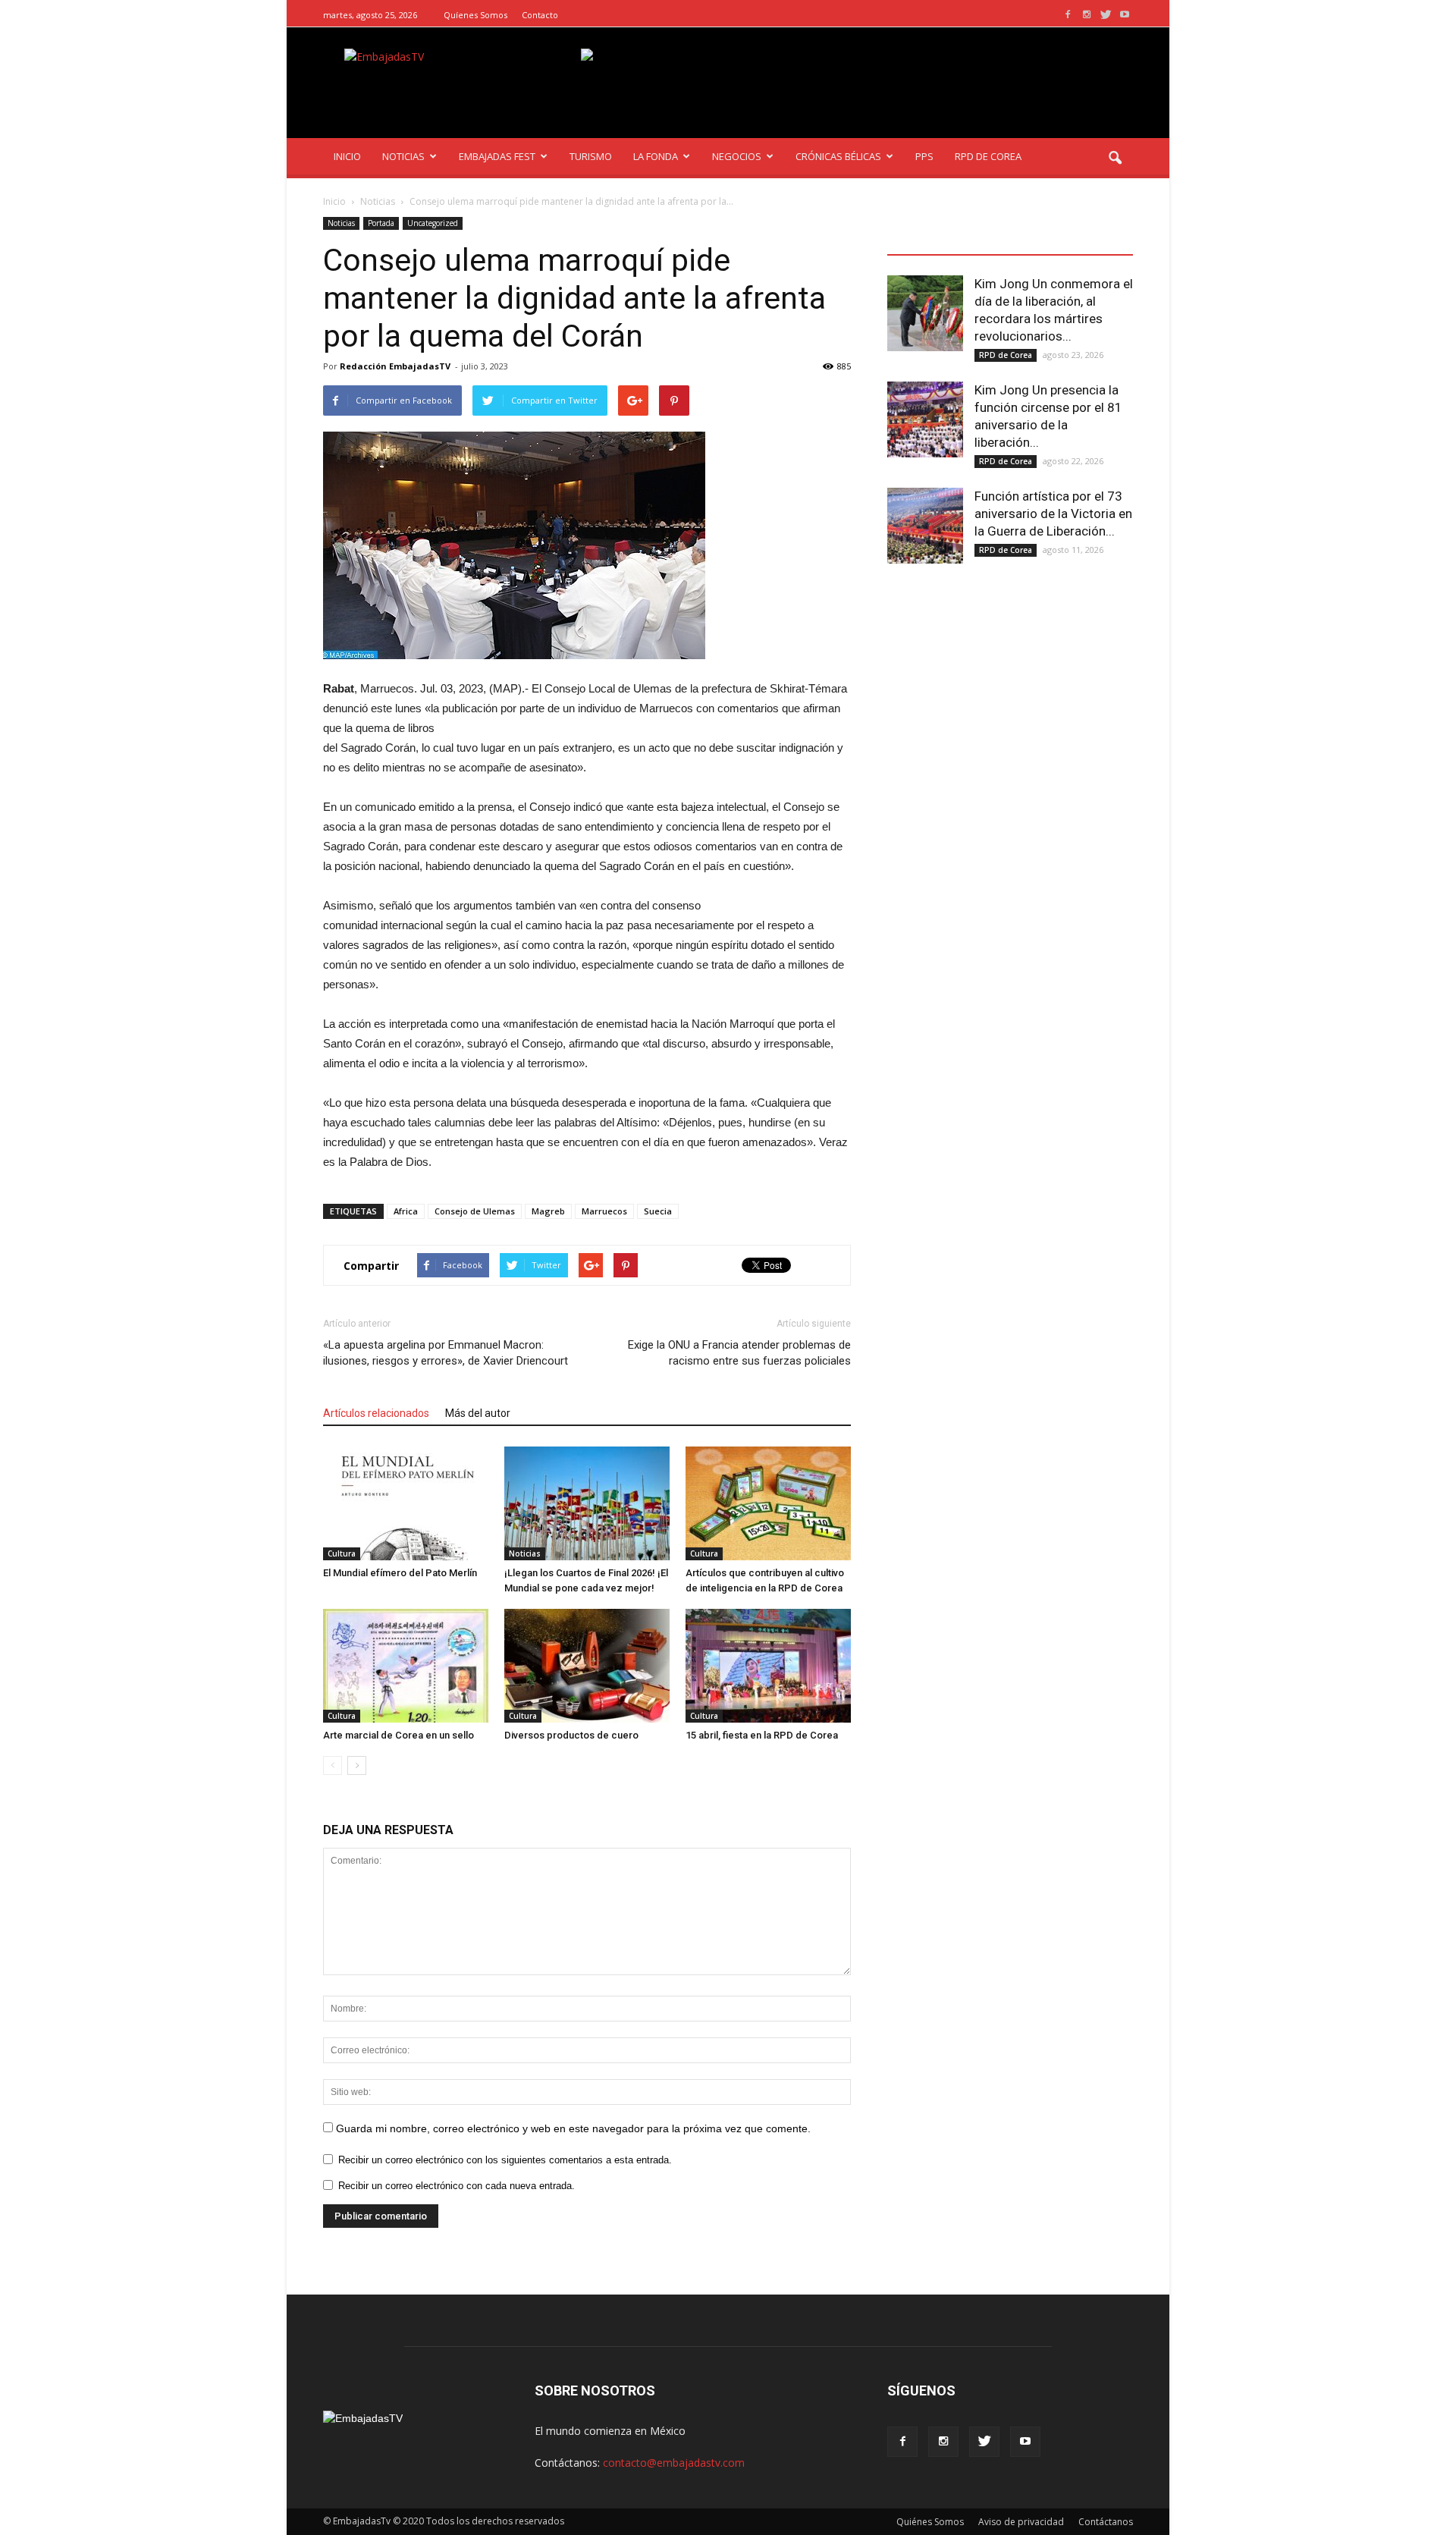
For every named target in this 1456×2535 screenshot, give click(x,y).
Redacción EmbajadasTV (395, 366)
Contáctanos (1106, 2522)
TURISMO (591, 156)
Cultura (342, 1553)
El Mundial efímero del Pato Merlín (400, 1573)
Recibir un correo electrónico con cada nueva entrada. (457, 2186)
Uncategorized (433, 223)
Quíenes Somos (475, 15)
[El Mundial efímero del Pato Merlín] (406, 1503)
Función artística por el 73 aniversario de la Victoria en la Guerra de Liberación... (1053, 514)
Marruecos (604, 1211)
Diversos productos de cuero (571, 1735)
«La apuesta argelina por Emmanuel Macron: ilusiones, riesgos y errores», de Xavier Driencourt (446, 1353)
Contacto (540, 15)
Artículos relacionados (376, 1413)
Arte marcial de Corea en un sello (399, 1735)
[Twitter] (1106, 15)
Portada (381, 223)
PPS (924, 156)
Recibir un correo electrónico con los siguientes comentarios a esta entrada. (505, 2160)
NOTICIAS (403, 156)
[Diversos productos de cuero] (587, 1666)
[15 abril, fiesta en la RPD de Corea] (768, 1666)
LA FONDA (656, 156)
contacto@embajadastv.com (674, 2463)
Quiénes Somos (930, 2522)
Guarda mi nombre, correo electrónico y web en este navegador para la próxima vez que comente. (573, 2128)
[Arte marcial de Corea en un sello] (406, 1666)
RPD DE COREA (988, 156)
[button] (1115, 159)
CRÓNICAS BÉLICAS (838, 156)
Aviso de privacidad (1021, 2522)
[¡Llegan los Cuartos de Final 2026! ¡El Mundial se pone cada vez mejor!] (587, 1503)
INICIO (347, 156)
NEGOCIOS (737, 156)
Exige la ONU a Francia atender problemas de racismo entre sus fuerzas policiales (739, 1353)
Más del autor (478, 1413)
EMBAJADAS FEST (497, 156)
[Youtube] (1125, 15)
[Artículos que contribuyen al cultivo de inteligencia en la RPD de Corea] (768, 1503)
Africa (406, 1211)
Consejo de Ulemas (475, 1211)
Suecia (658, 1211)
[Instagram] (1087, 15)
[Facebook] (1068, 15)
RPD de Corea (1006, 355)
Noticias (341, 223)
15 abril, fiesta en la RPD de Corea (762, 1735)
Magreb (548, 1211)
